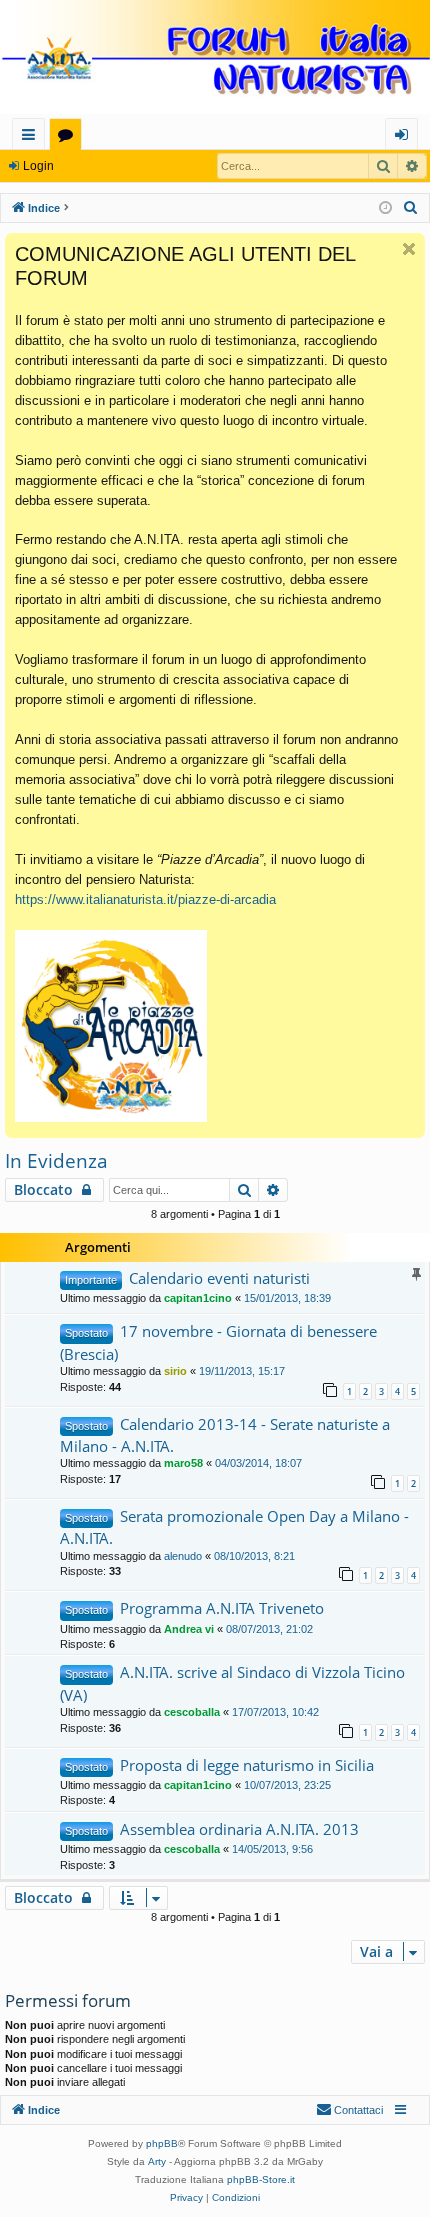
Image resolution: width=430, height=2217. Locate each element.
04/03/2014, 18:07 (258, 1463)
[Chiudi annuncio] (409, 249)
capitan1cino (198, 1298)
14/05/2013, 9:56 (272, 1849)
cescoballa (192, 1712)
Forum (69, 137)
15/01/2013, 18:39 (287, 1298)
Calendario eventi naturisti (219, 1278)
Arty (157, 2161)
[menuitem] (411, 208)
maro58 (183, 1463)
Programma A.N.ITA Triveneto (222, 1608)
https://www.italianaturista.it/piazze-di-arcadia (145, 899)
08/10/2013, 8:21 (254, 1556)
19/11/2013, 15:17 (242, 1371)
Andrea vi (189, 1629)
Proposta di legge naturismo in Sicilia (247, 1765)
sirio (175, 1371)
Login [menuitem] (405, 137)
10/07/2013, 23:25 (287, 1785)
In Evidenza (56, 1161)
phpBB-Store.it (261, 2179)
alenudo (183, 1556)
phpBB (162, 2143)
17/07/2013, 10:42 (275, 1712)
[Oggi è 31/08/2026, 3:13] (385, 208)
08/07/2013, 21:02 (269, 1629)
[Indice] (215, 59)
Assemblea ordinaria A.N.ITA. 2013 (239, 1829)
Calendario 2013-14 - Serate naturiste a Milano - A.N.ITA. (225, 1435)
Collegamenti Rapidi (32, 137)
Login (38, 166)
